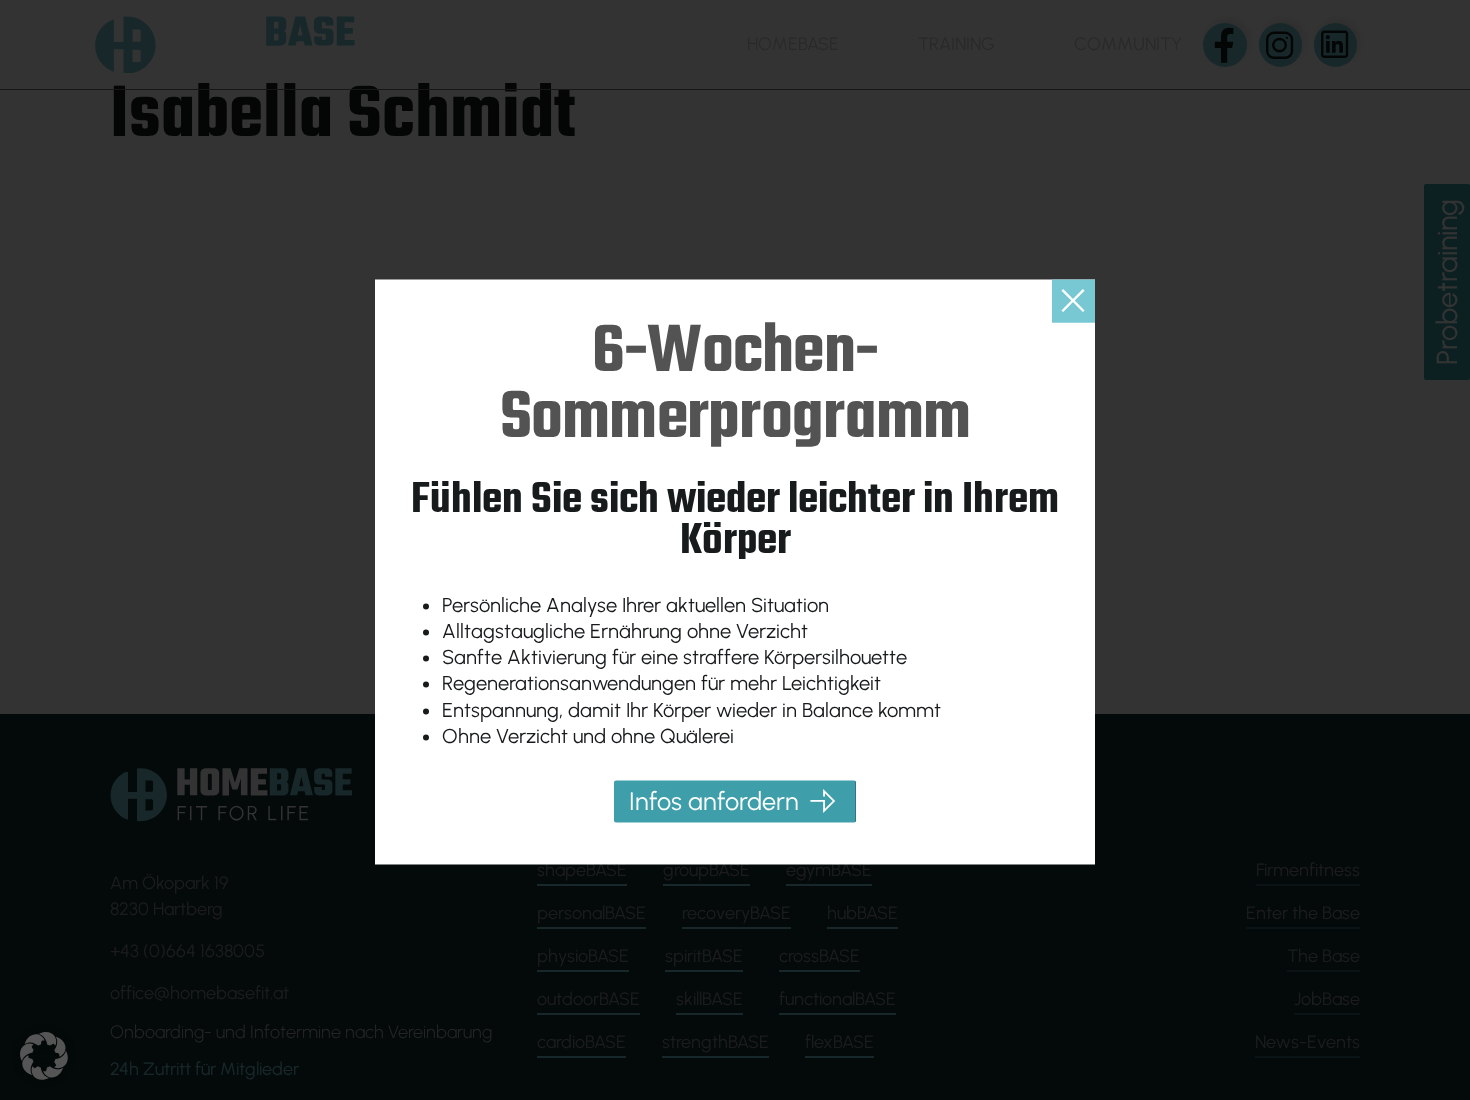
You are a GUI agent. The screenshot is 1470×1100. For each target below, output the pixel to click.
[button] (44, 1056)
